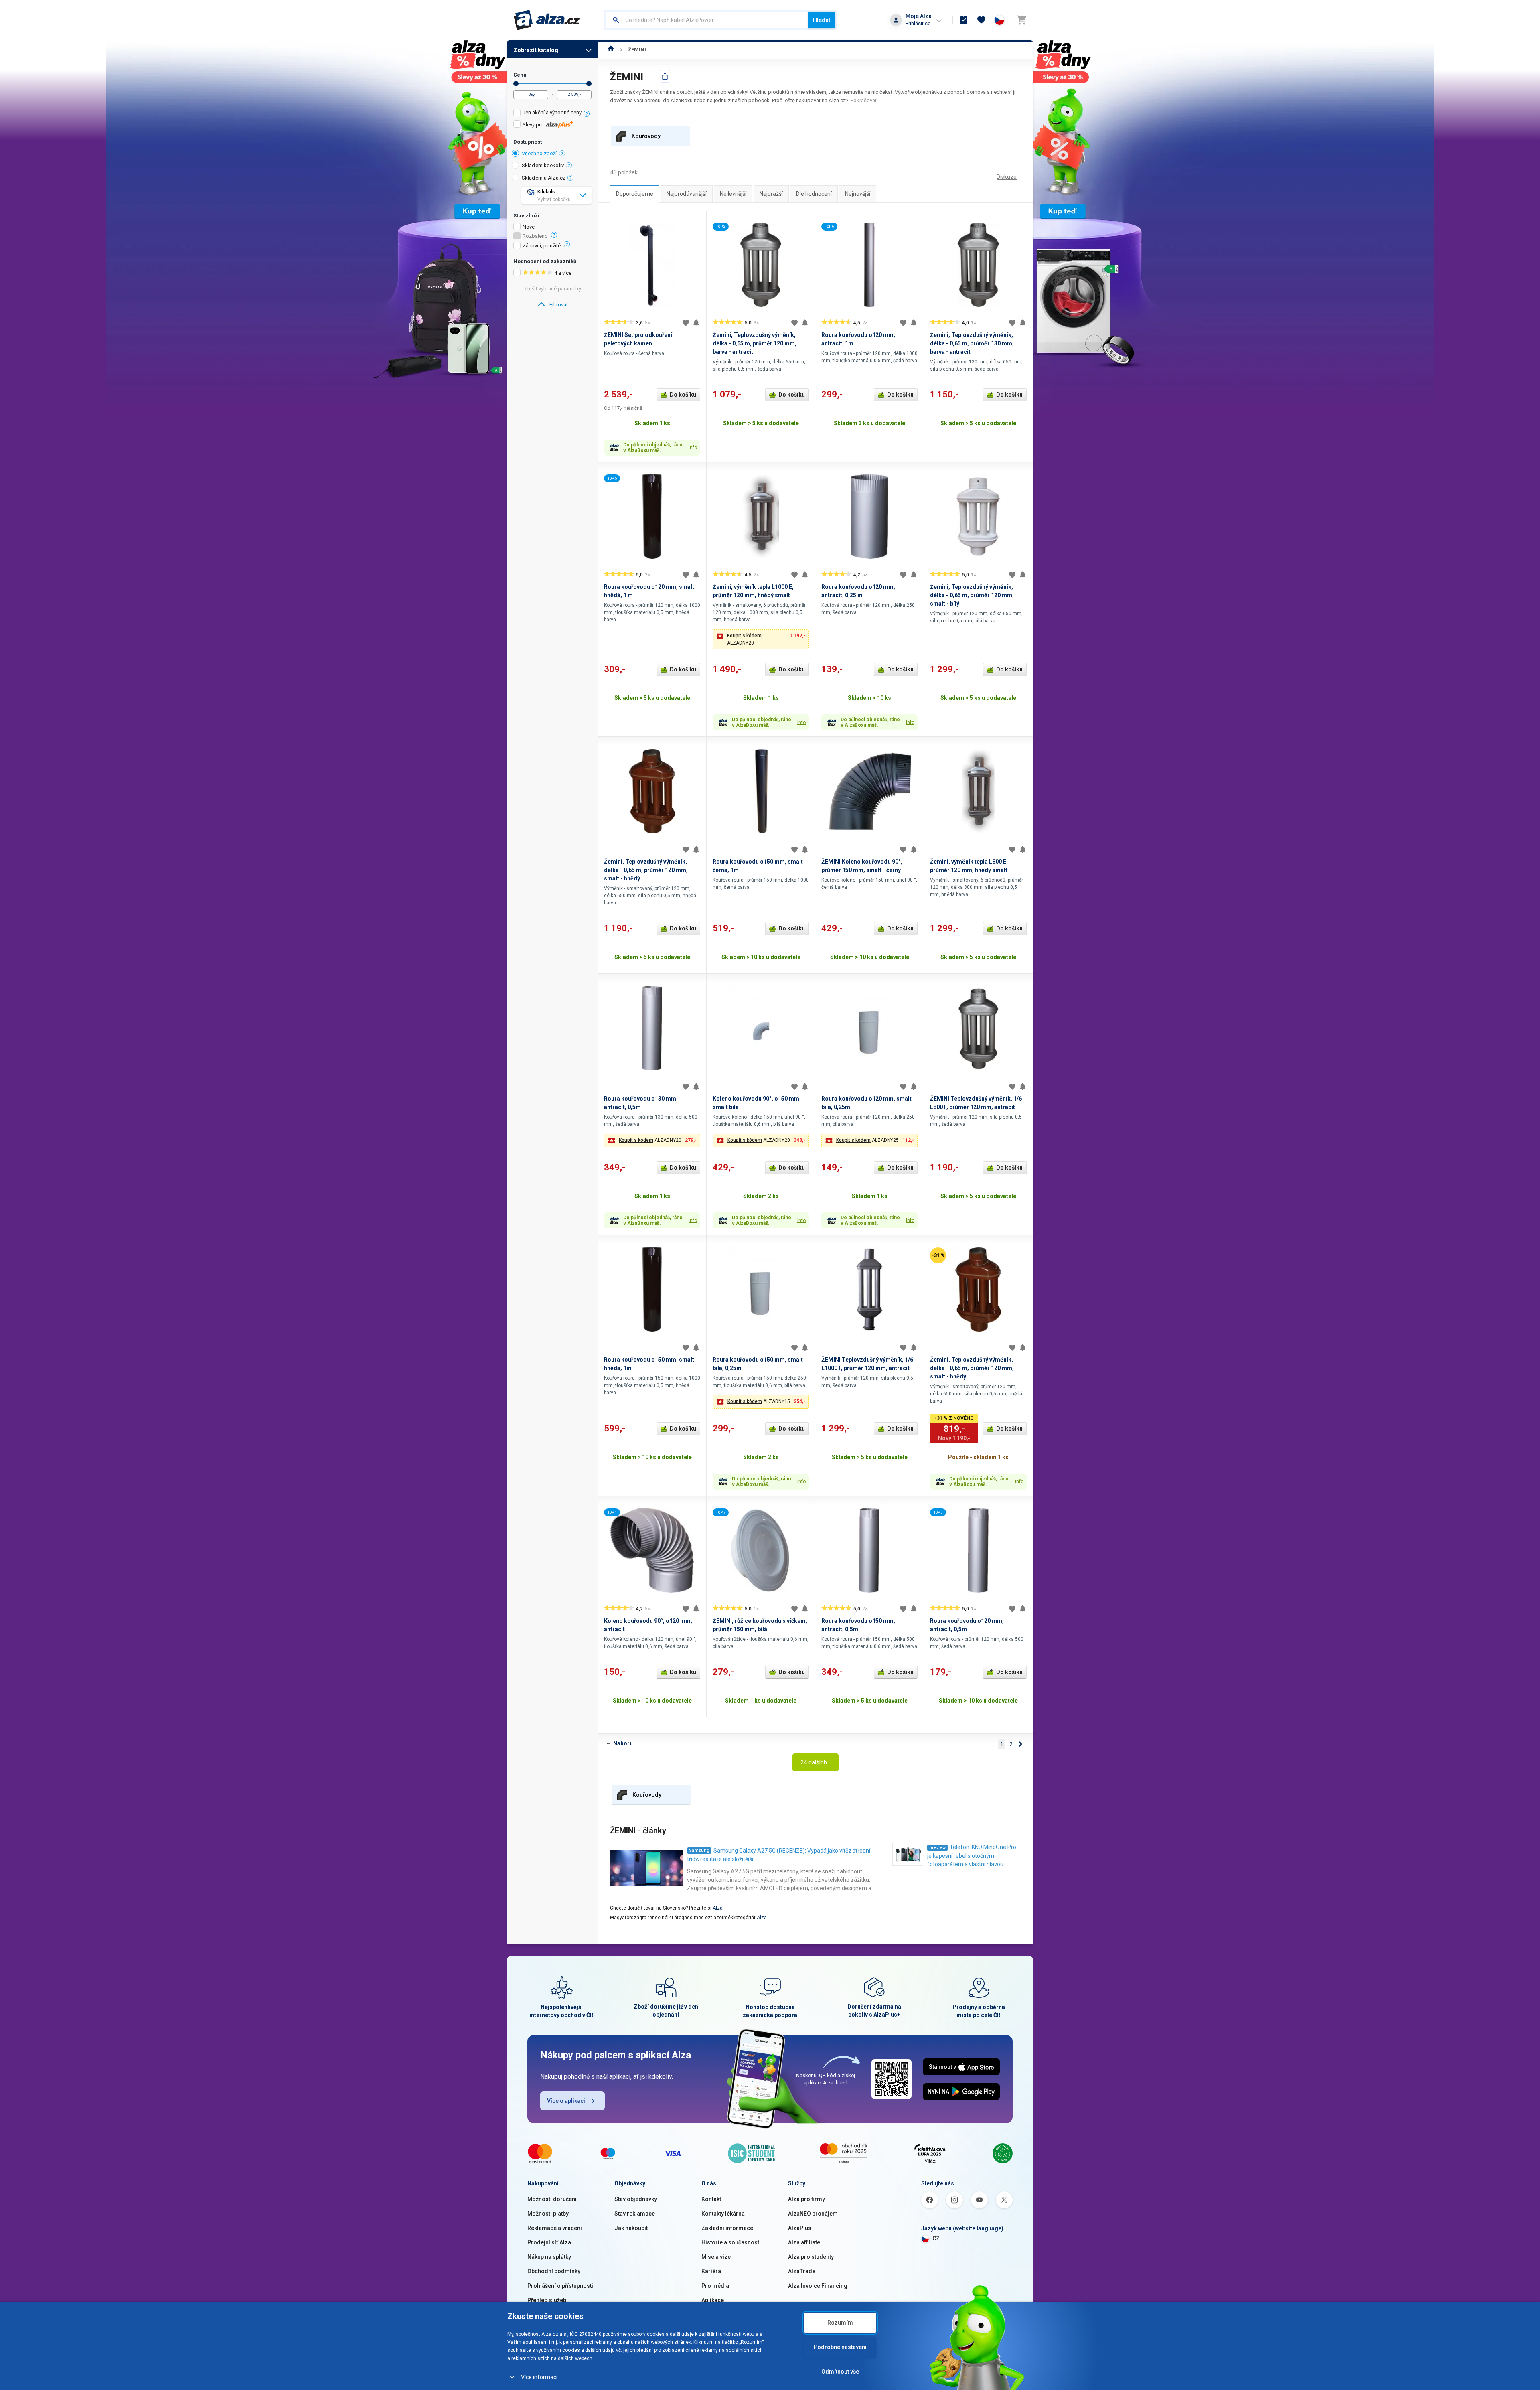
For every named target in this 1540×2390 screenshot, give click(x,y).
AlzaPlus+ (801, 2228)
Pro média (715, 2286)
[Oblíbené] (981, 20)
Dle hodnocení (814, 194)
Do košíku (683, 395)
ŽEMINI (637, 50)
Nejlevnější (733, 194)
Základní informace (727, 2228)
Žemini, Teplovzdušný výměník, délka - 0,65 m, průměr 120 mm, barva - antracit (755, 343)
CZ (936, 2238)
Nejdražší (771, 194)
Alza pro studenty (811, 2257)
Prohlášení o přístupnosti (560, 2286)
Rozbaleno (535, 236)
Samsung (699, 1850)
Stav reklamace (635, 2214)
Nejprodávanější (687, 194)
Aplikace (713, 2300)
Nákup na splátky (549, 2257)
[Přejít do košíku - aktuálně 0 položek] (1021, 20)
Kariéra (711, 2271)
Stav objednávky (636, 2199)
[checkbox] (552, 114)
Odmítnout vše (840, 2372)
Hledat (822, 20)
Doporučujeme (635, 194)
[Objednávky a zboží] (964, 20)
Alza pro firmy (806, 2199)
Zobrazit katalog (536, 50)
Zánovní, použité (542, 246)
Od (516, 84)
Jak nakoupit (631, 2228)
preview (937, 1848)
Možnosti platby (548, 2214)
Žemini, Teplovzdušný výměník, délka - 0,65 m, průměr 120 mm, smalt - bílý (972, 595)
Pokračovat (864, 100)
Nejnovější (858, 194)
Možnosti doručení (552, 2199)
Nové (529, 227)
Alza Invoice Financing (818, 2286)
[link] (552, 305)
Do (589, 84)
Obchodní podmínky (554, 2271)
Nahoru (623, 1743)
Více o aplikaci (566, 2101)
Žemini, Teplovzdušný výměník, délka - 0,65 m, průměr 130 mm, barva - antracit (972, 343)
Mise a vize (716, 2257)
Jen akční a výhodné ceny (552, 113)
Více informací (539, 2377)
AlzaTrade (802, 2271)
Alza (718, 1908)
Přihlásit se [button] (918, 23)
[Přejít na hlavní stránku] (547, 20)
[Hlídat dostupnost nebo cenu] (696, 323)
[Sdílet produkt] (665, 76)
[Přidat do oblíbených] (686, 323)
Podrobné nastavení (840, 2347)
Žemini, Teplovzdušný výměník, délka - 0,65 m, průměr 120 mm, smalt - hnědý (646, 870)
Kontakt (711, 2199)
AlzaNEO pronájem (813, 2214)
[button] (761, 639)
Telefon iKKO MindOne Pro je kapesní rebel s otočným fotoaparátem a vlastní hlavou (972, 1856)
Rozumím (840, 2323)
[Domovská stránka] (611, 50)
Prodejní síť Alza (549, 2242)
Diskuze (1007, 177)
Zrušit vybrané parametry (553, 289)
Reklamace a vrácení (555, 2228)
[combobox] (707, 20)
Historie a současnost (730, 2242)
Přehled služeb (547, 2300)
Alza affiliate (804, 2242)
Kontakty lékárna (723, 2214)
